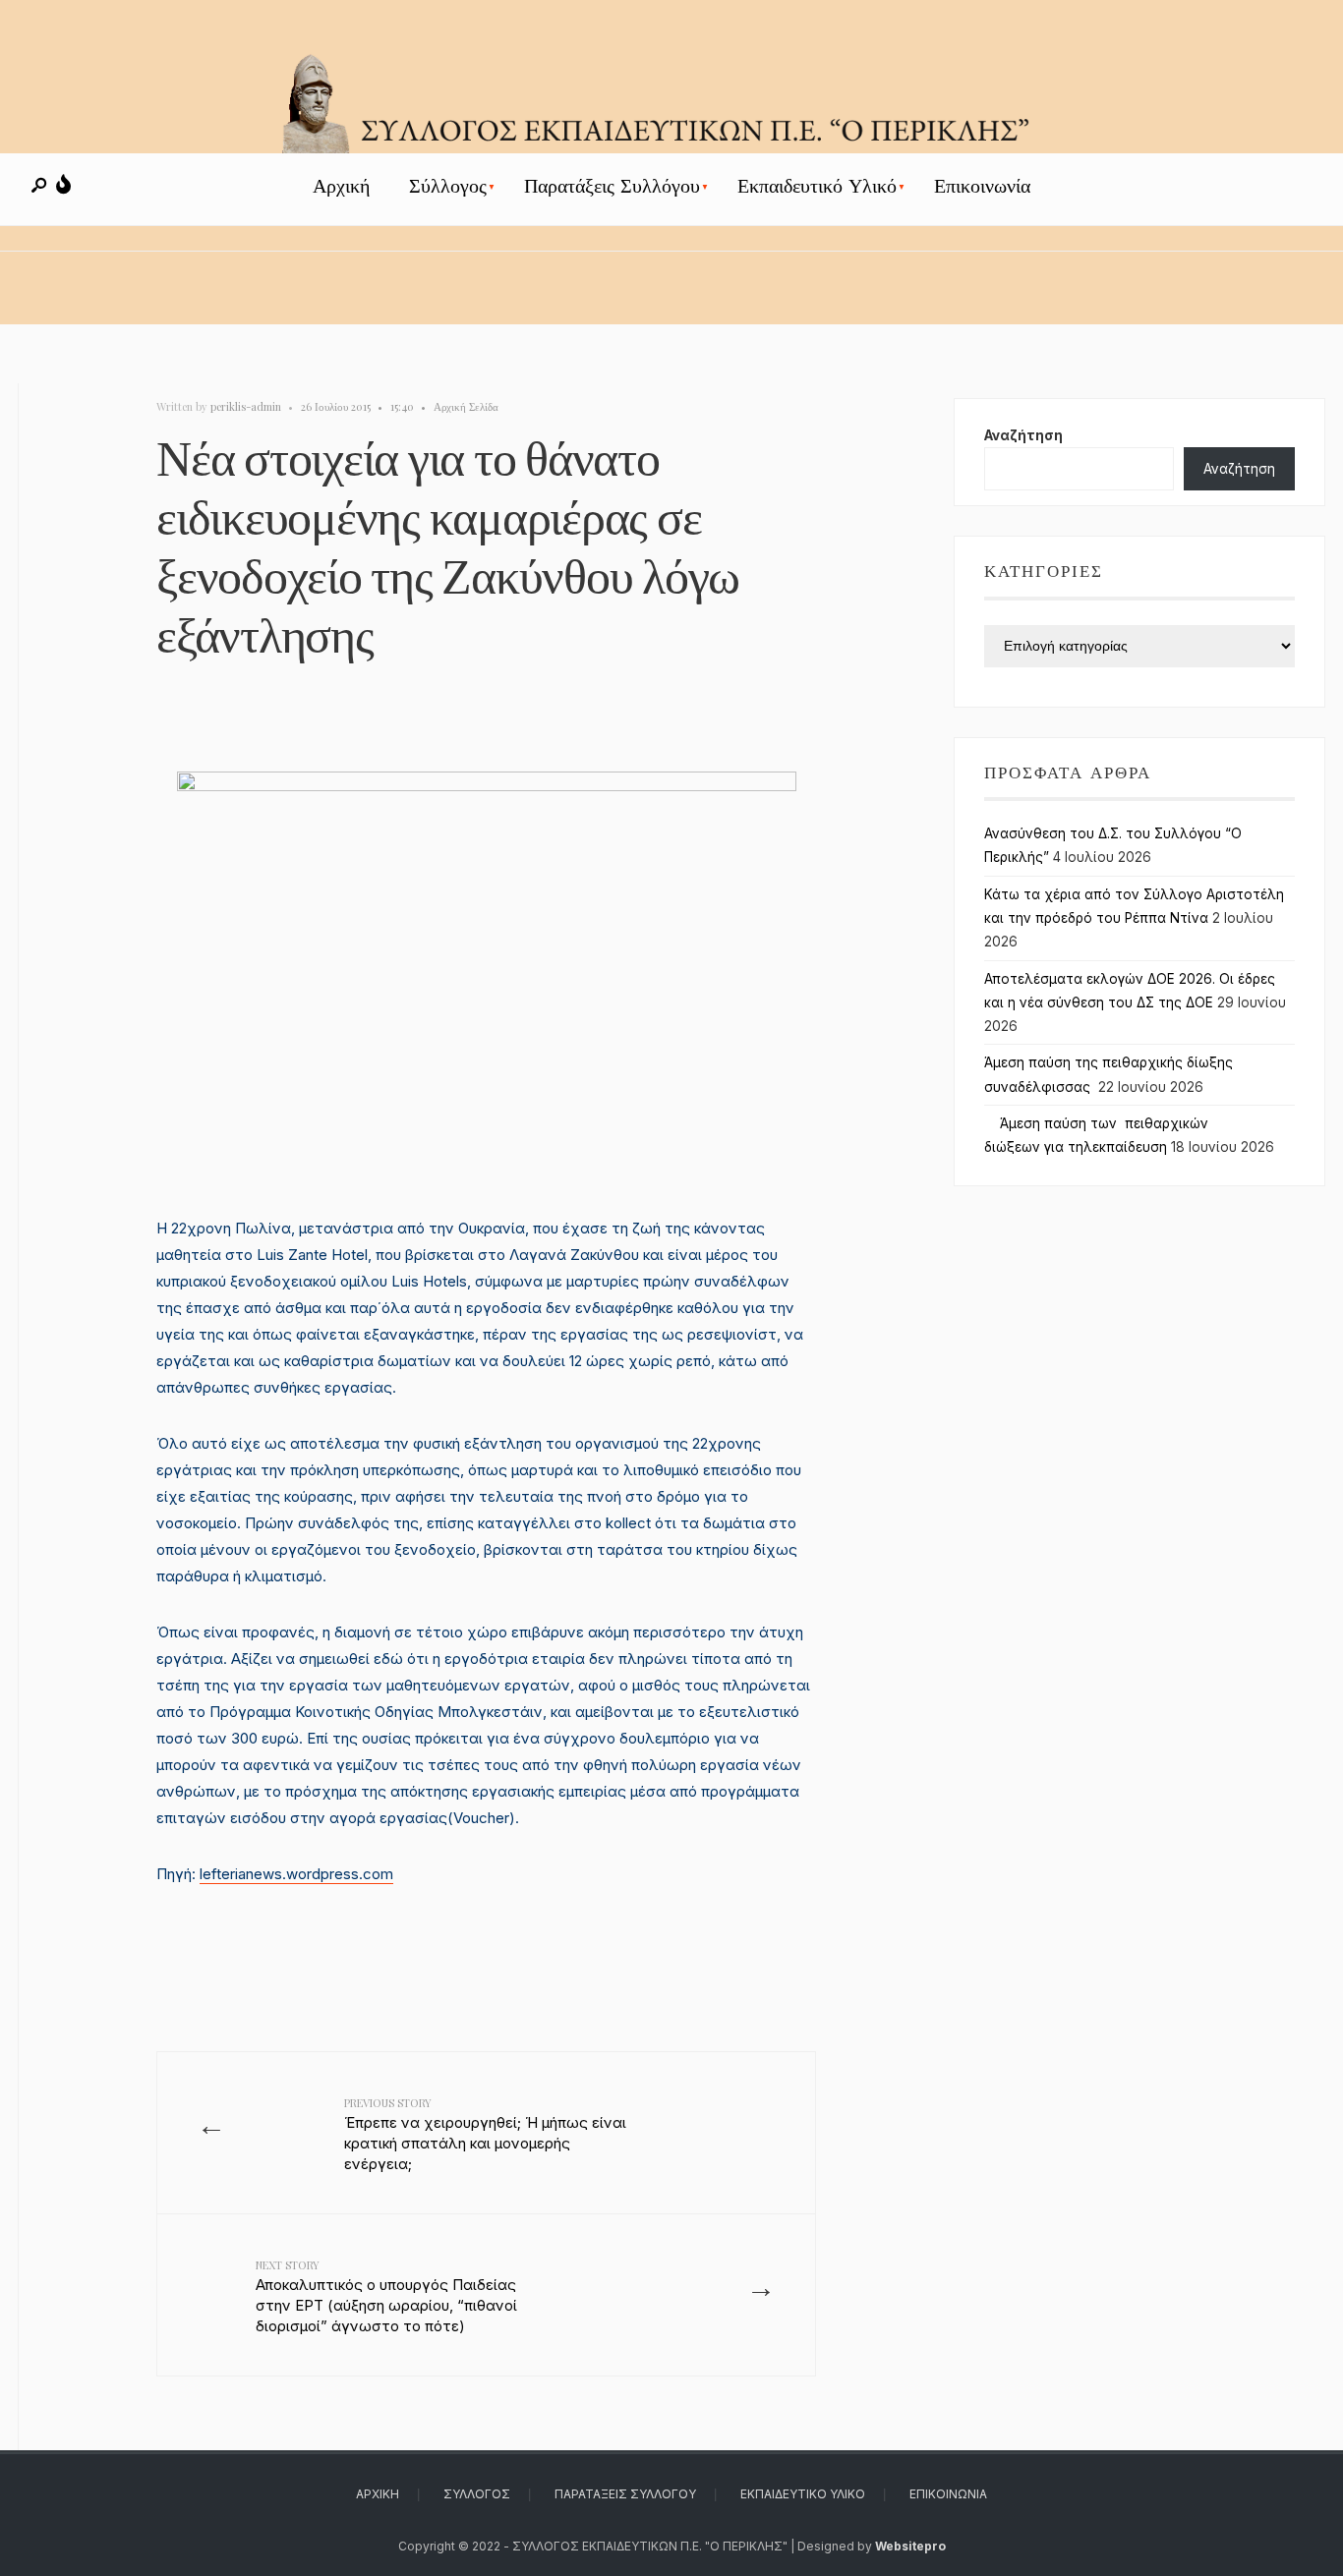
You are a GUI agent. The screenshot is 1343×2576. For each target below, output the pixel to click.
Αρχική (341, 186)
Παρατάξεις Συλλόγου (612, 186)
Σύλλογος (448, 186)
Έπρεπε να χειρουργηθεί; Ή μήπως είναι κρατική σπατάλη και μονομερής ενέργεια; (485, 2134)
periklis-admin (246, 406)
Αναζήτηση (1023, 435)
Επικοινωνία (982, 186)
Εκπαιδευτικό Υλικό (817, 186)
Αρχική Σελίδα (466, 406)
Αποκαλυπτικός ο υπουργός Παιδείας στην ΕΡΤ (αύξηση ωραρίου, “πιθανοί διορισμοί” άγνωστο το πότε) (386, 2296)
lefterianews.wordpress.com (296, 1874)
